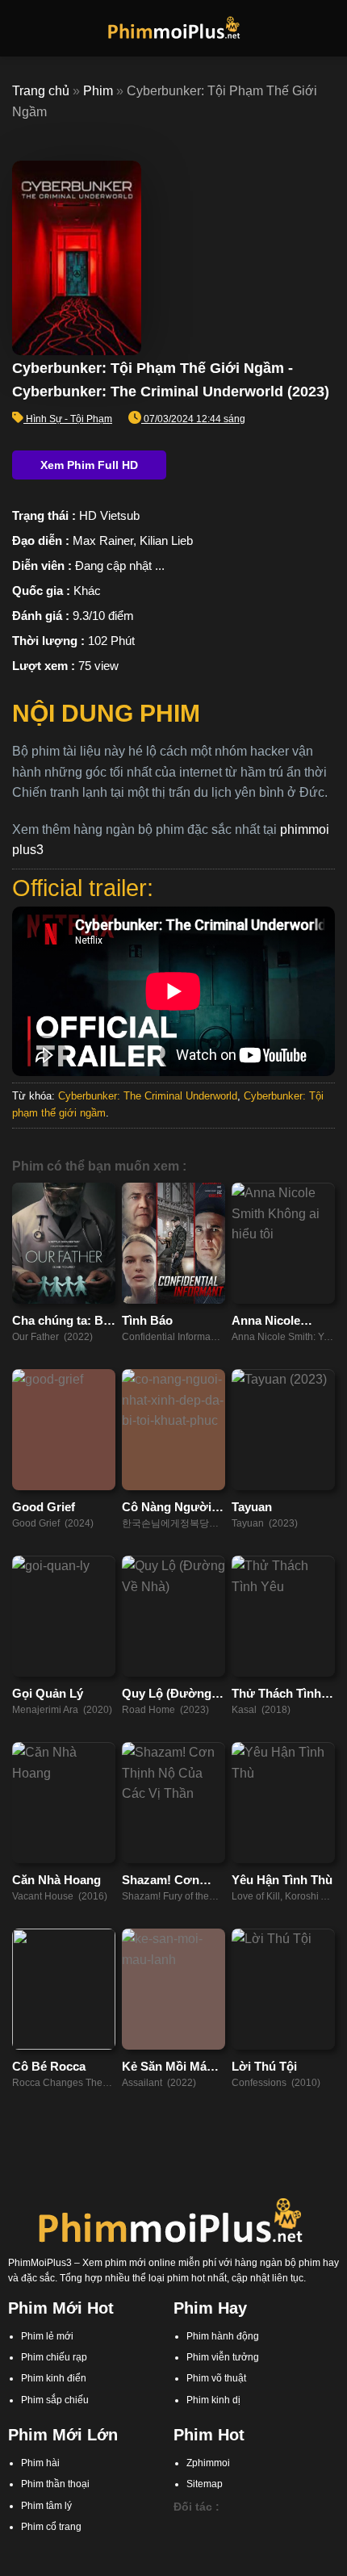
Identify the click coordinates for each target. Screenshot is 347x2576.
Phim (98, 91)
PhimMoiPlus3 (40, 2263)
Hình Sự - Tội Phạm (69, 419)
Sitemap (205, 2484)
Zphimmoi (208, 2463)
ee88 (261, 2544)
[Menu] (22, 28)
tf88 (182, 2528)
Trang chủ (41, 91)
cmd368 (265, 2528)
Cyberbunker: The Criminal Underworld (148, 1096)
